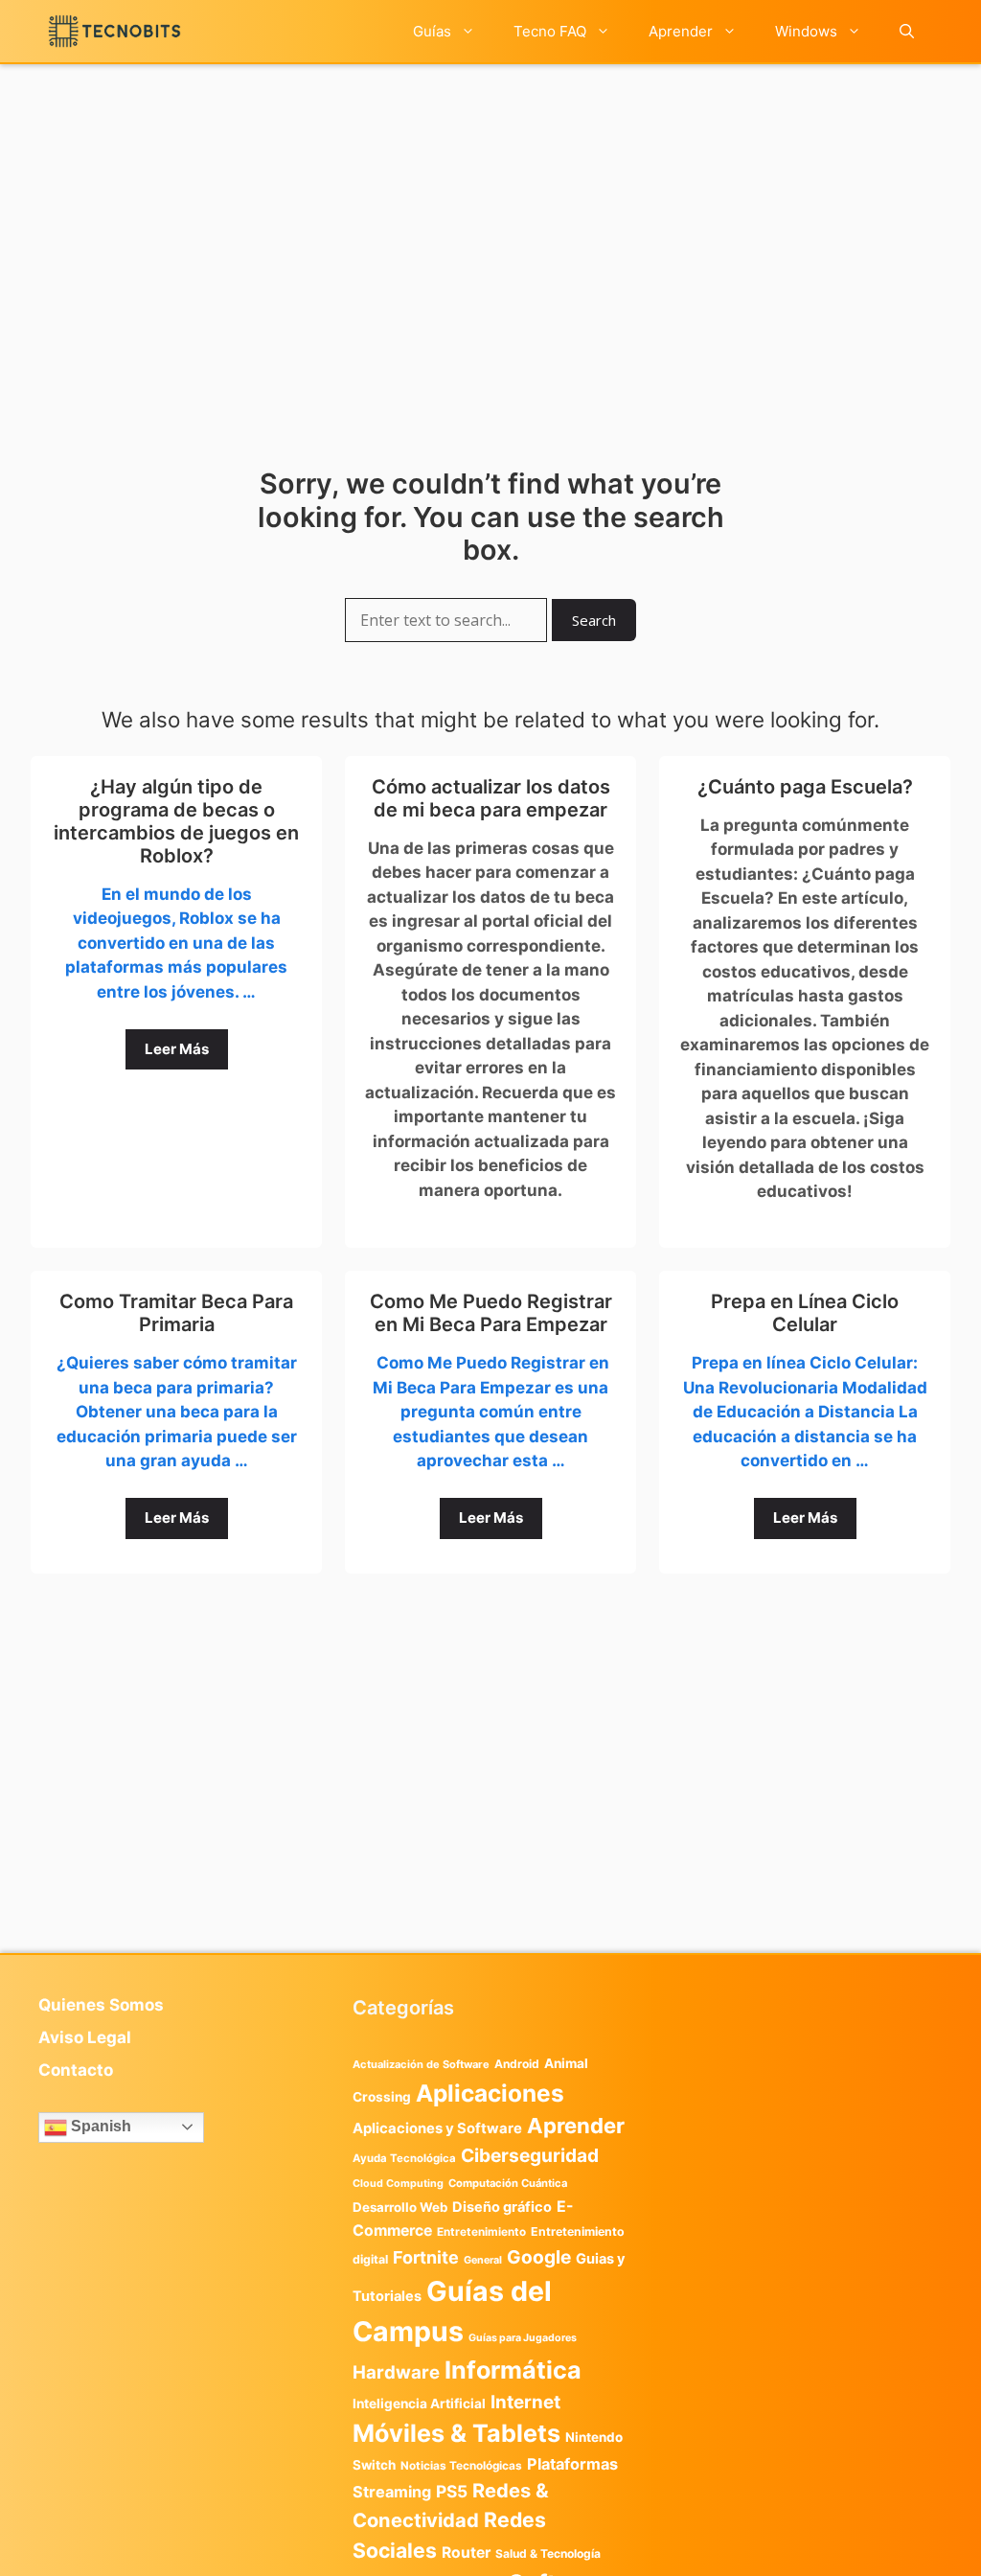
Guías (432, 31)
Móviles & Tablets (456, 2433)
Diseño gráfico (502, 2207)
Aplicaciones (490, 2093)
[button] (907, 31)
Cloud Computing (398, 2184)
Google (539, 2257)
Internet (525, 2402)
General (483, 2260)
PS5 (452, 2491)
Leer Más (177, 1049)
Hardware (396, 2372)
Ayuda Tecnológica (404, 2158)
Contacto (76, 2070)
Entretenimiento (481, 2232)
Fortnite (426, 2257)
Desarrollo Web (400, 2207)
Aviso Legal (85, 2037)
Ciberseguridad (530, 2155)
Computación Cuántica (508, 2183)
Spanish (99, 2126)
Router (466, 2553)
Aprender (681, 31)
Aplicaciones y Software (437, 2128)
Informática (513, 2370)
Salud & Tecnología (548, 2553)
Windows (806, 31)
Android (517, 2064)
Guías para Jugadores (523, 2338)
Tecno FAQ (550, 31)
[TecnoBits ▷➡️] (114, 31)
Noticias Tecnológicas (461, 2466)
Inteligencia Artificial (419, 2403)
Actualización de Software (421, 2064)
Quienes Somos (101, 2005)
